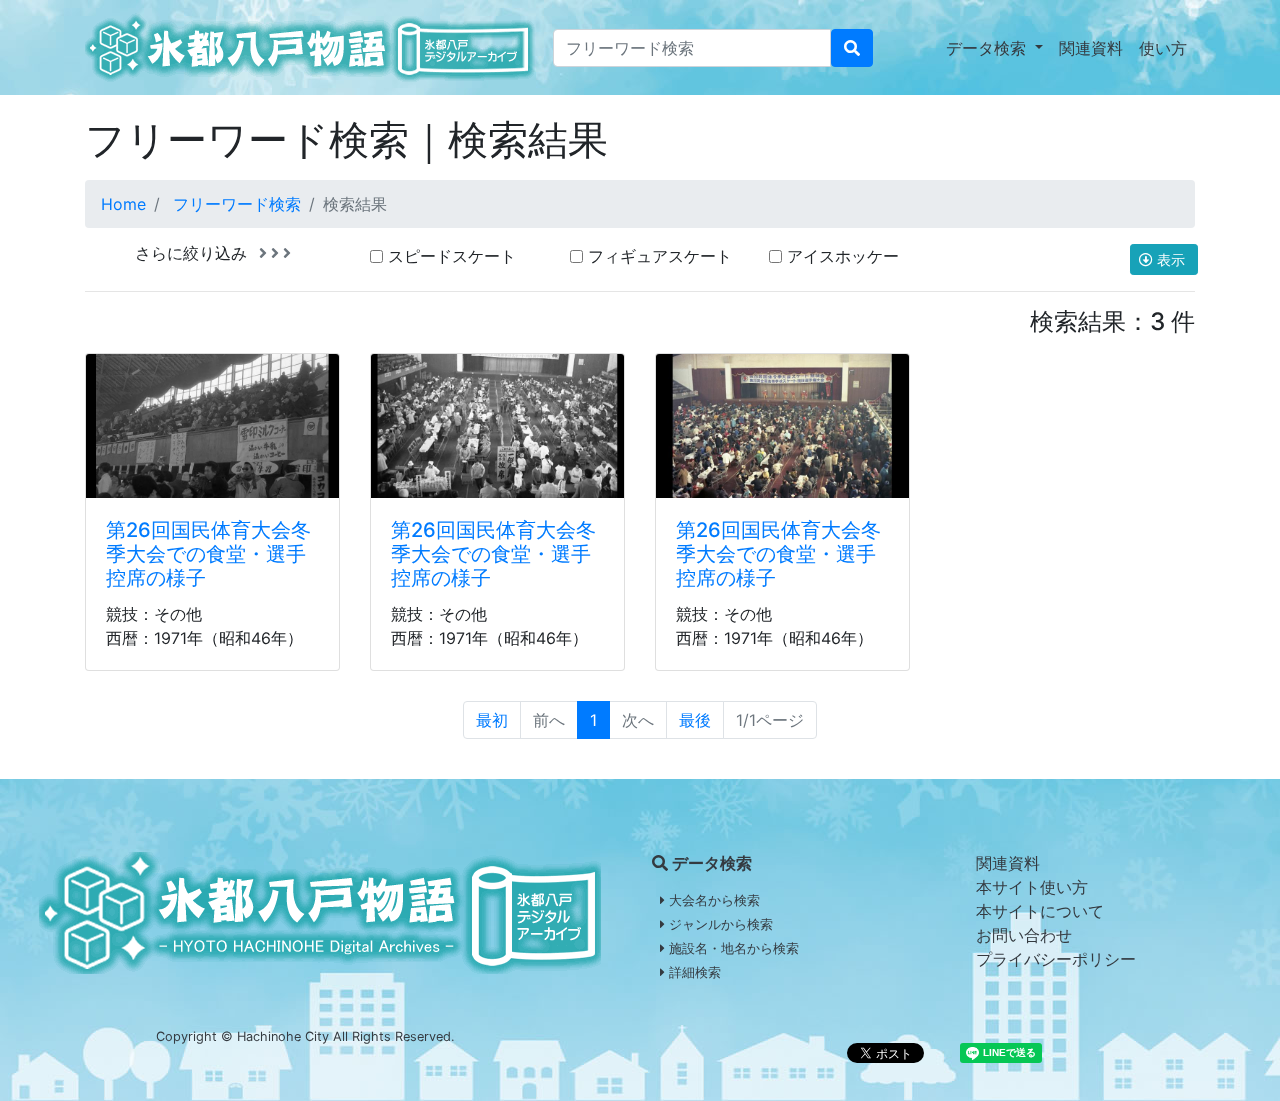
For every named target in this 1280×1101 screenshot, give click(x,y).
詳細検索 (693, 972)
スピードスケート (452, 256)
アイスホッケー (843, 256)
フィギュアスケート (660, 256)
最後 (695, 720)
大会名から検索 (712, 900)
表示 (1171, 259)
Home (123, 204)
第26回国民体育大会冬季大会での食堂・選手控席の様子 (208, 554)
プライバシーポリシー (1056, 959)
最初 (492, 720)
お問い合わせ (1024, 935)
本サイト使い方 (1032, 887)
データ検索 (988, 48)
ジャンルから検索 (719, 924)
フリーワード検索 (237, 204)
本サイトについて (1040, 911)
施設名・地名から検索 (732, 948)
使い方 (1163, 48)
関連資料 (1091, 48)
